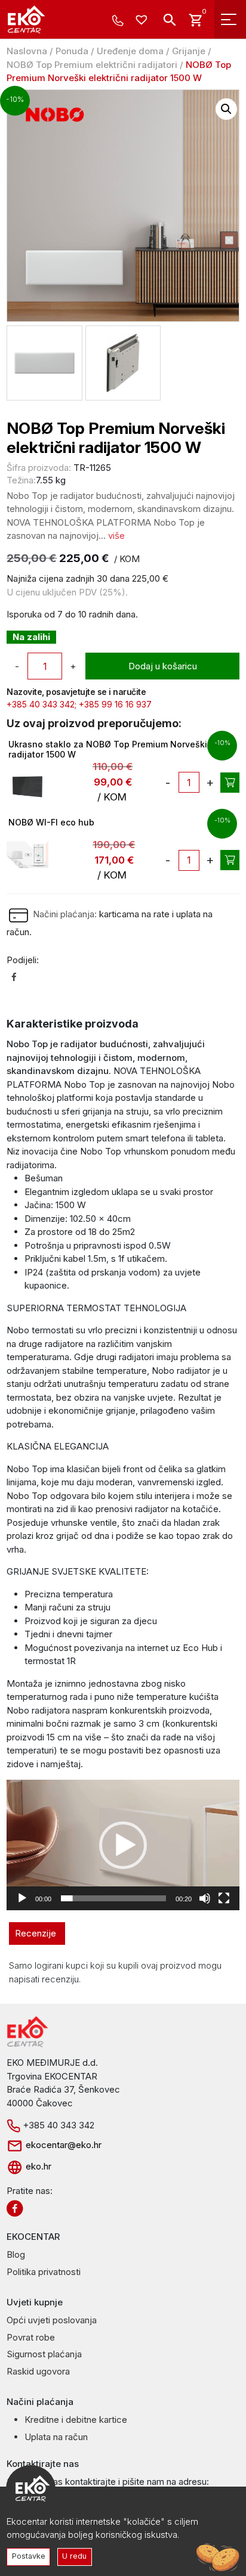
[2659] (230, 783)
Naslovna (27, 51)
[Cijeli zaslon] (224, 1898)
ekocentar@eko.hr (62, 2145)
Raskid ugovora (38, 2371)
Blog (16, 2254)
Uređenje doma (130, 51)
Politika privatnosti (44, 2272)
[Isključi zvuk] (205, 1898)
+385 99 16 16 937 (115, 704)
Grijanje (189, 51)
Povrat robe (31, 2337)
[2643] (230, 860)
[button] (226, 109)
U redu (74, 2556)
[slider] (113, 1898)
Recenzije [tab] (36, 1933)
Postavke (29, 2556)
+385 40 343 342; (41, 704)
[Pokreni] (22, 1898)
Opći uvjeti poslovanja (52, 2320)
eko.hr (37, 2166)
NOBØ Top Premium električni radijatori (92, 65)
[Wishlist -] (143, 21)
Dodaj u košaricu (163, 666)
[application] (123, 1845)
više (116, 536)
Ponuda (72, 51)
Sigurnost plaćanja (44, 2354)
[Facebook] (14, 977)
